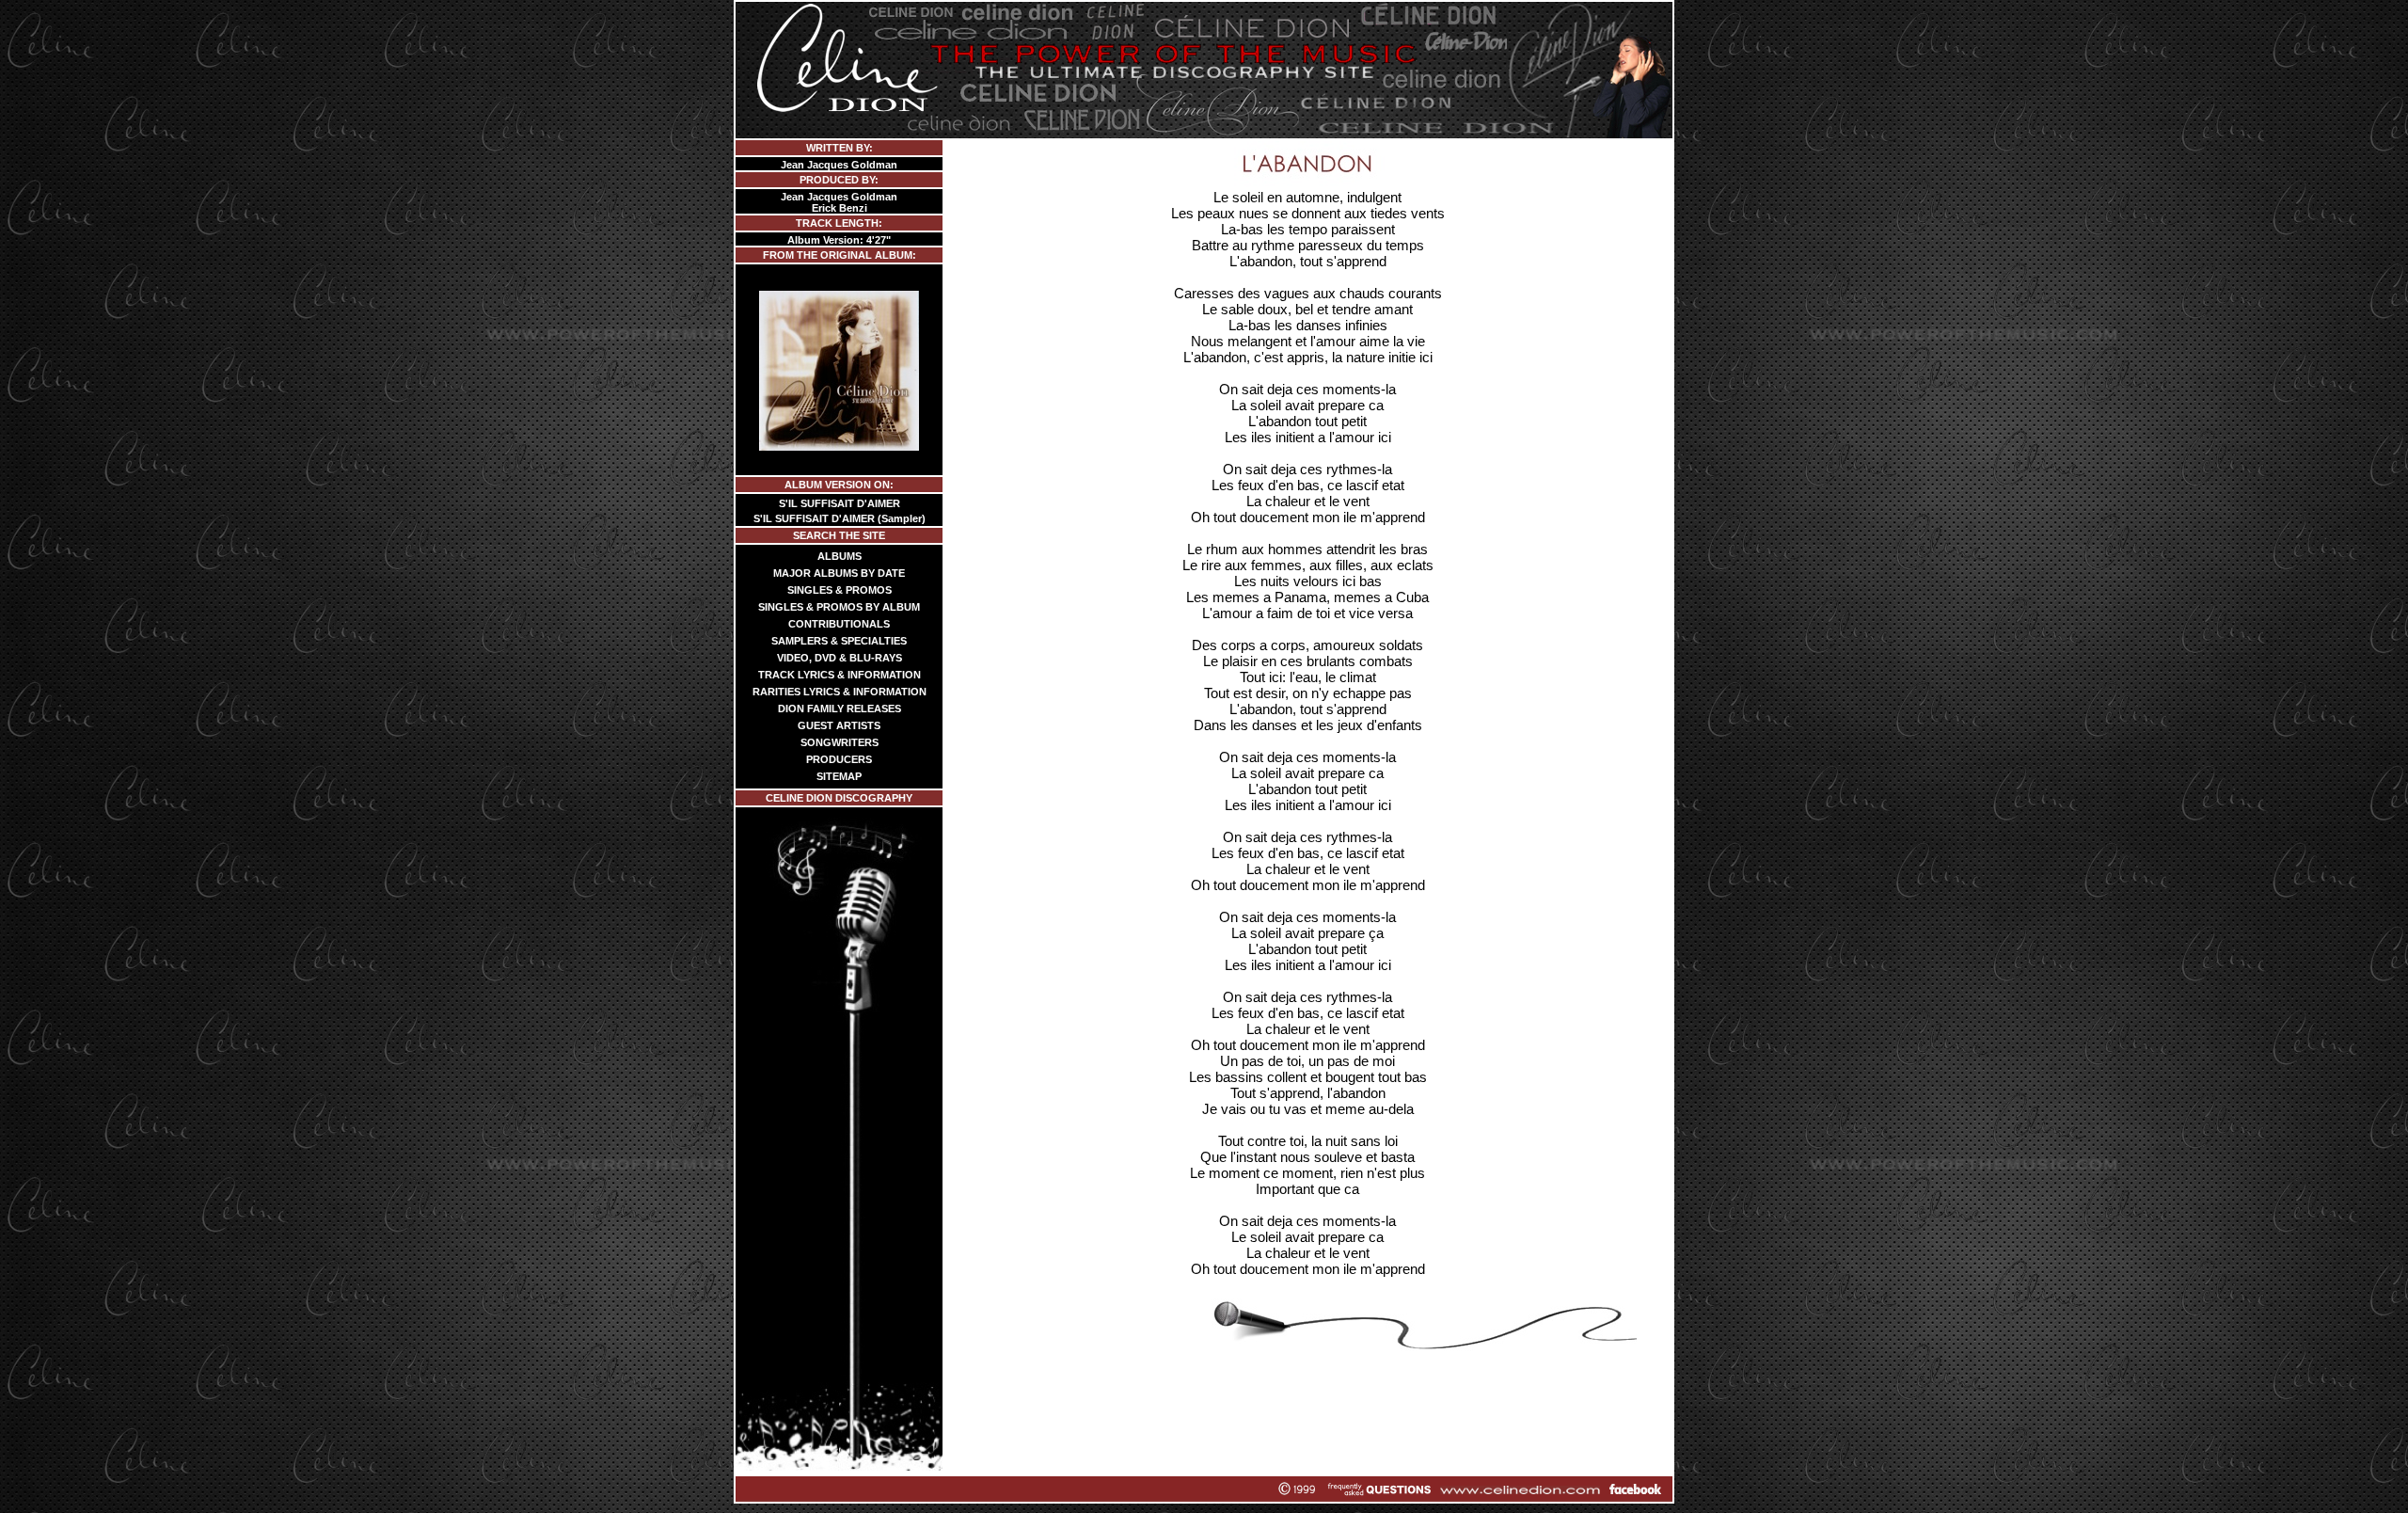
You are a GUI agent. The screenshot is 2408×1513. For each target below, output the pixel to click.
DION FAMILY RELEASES (840, 709)
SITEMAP (839, 776)
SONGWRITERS (840, 742)
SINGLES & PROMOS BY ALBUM (839, 607)
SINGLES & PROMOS (840, 590)
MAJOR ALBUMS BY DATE (839, 573)
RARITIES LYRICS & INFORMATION (840, 692)
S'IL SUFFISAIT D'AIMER (840, 503)
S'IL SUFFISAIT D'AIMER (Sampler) (840, 518)
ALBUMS (840, 556)
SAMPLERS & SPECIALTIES (839, 641)
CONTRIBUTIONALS (839, 624)
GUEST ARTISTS (839, 725)
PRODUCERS (839, 759)
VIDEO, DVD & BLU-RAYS (840, 658)
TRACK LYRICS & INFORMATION (840, 675)
